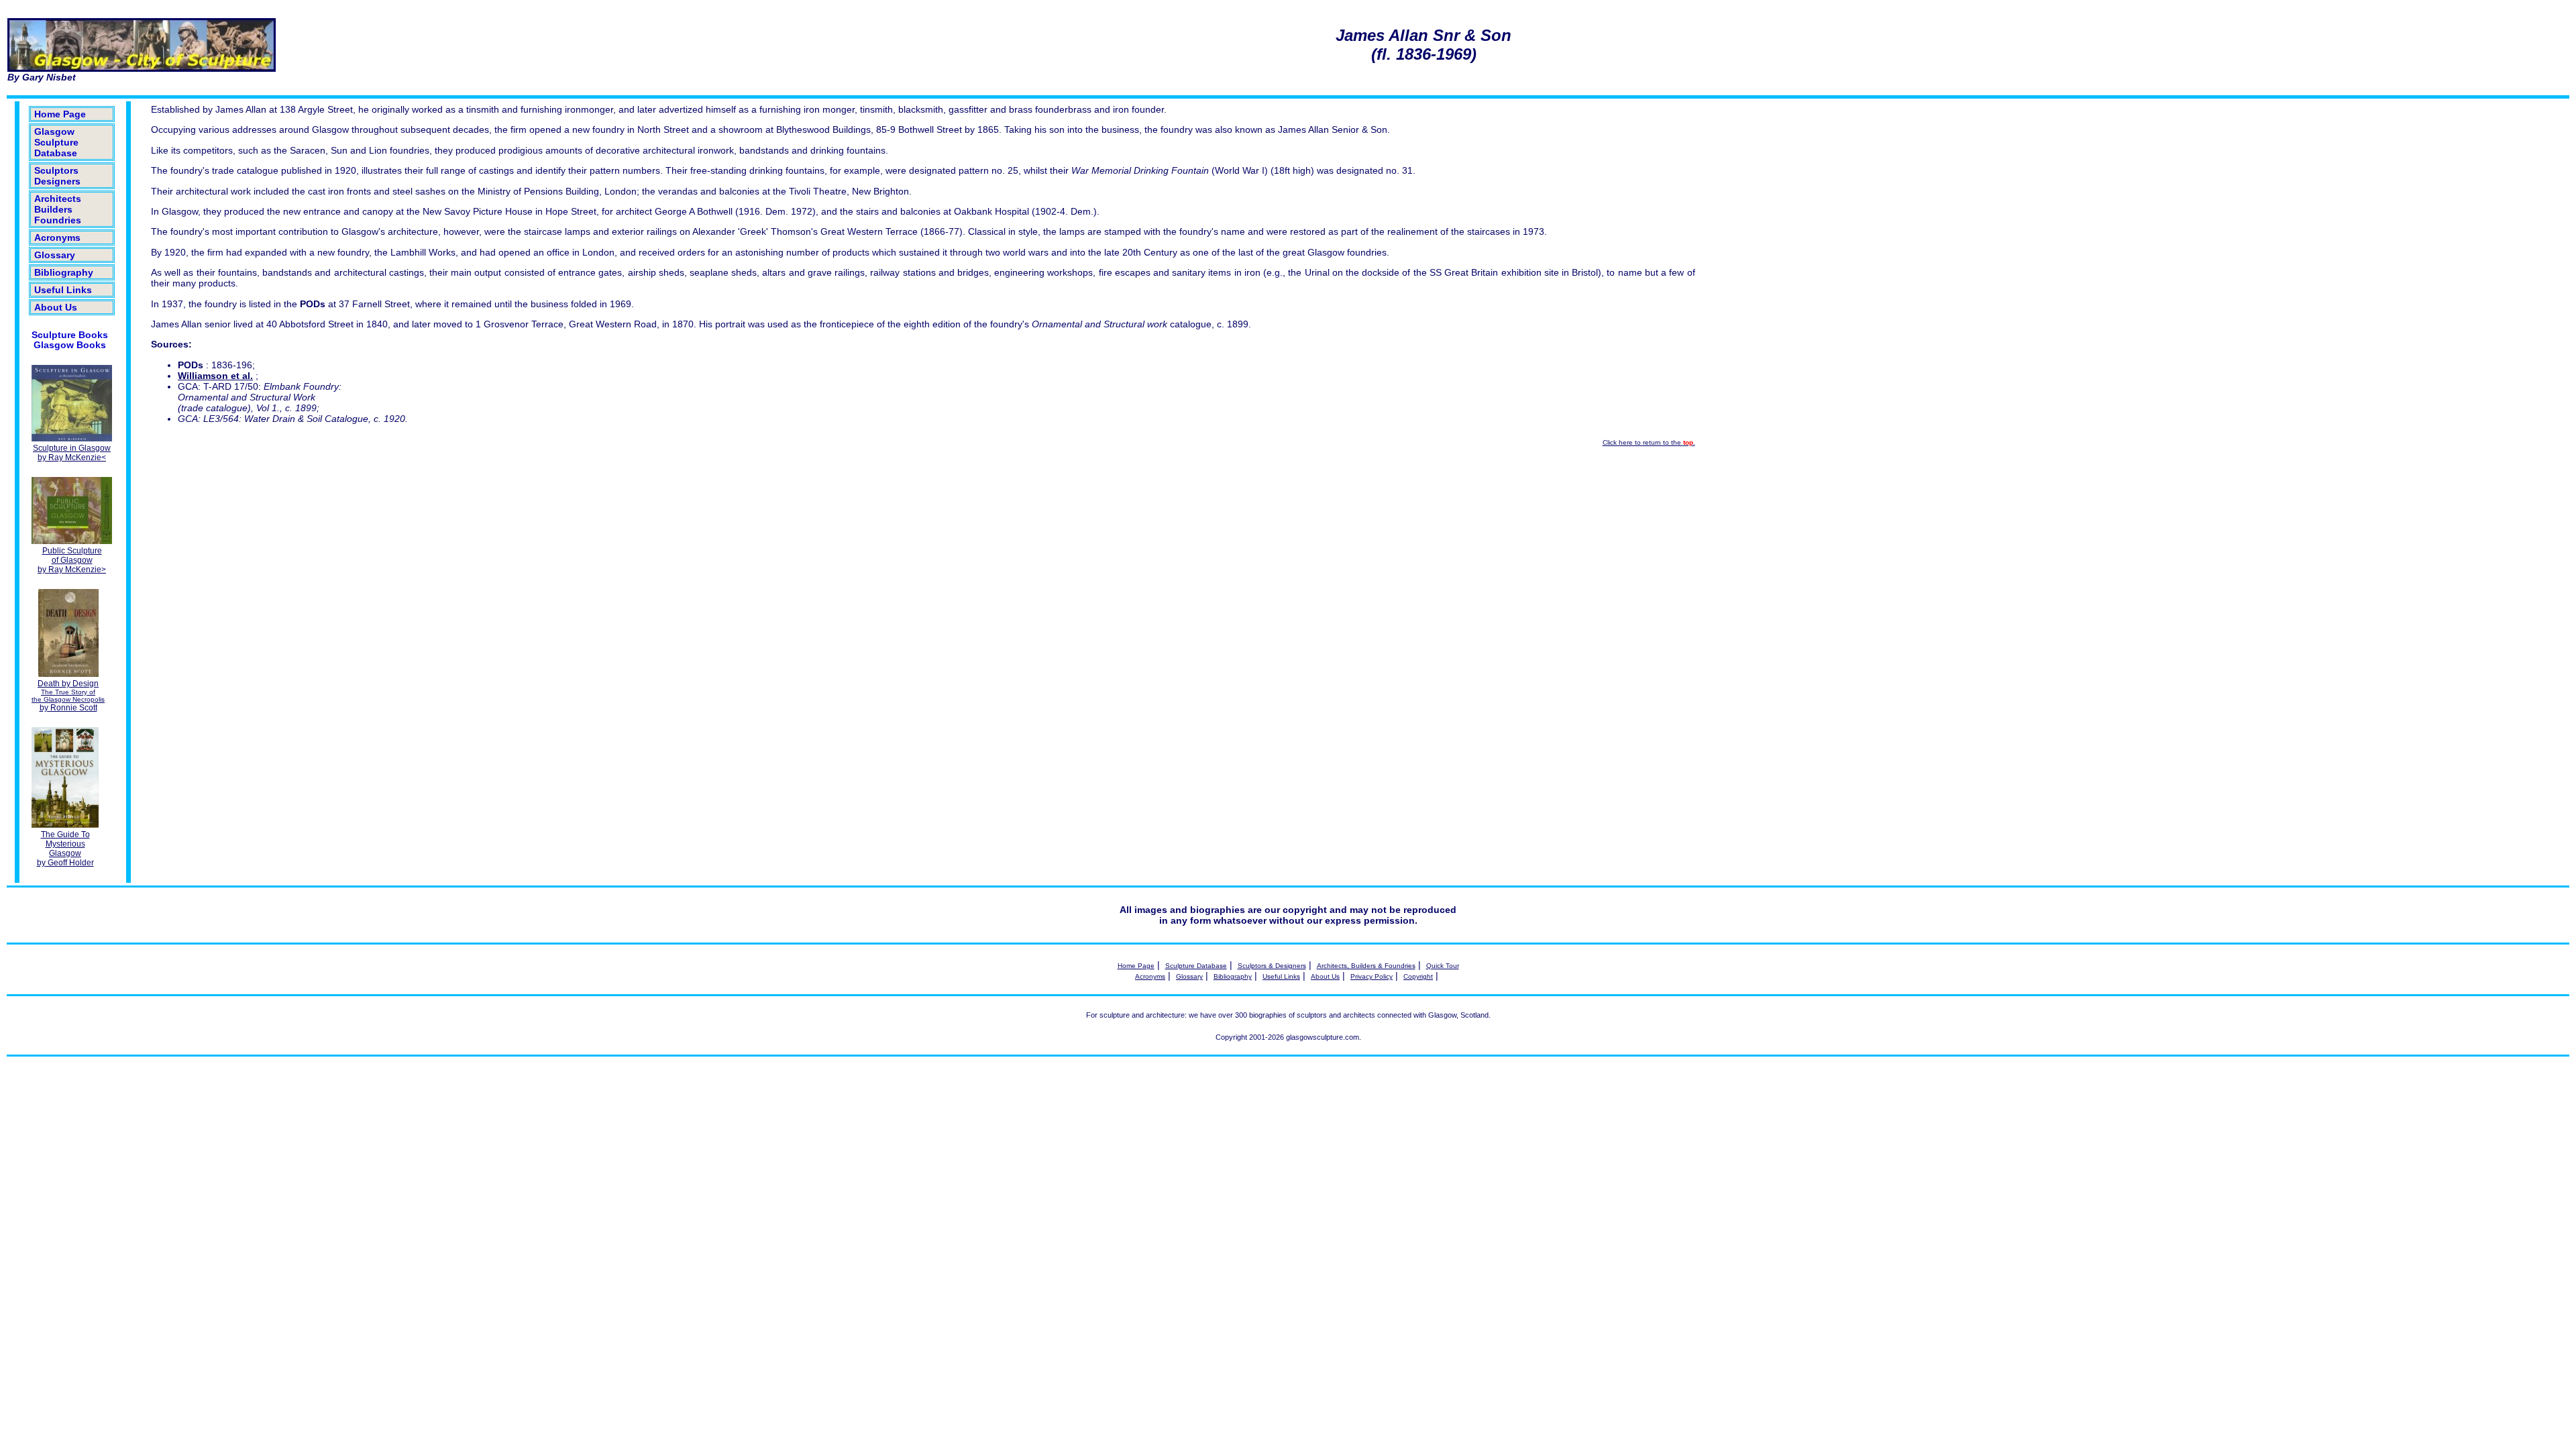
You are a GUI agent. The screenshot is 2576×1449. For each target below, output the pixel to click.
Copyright (1418, 976)
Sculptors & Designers (1272, 966)
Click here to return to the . (1649, 442)
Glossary (55, 255)
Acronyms (57, 237)
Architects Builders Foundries (58, 209)
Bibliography (64, 272)
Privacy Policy (1372, 976)
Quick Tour (1443, 966)
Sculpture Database (1196, 966)
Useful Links (63, 290)
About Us (56, 307)
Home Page (60, 114)
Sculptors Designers (57, 176)
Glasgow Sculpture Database (56, 142)
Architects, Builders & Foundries (1366, 966)
